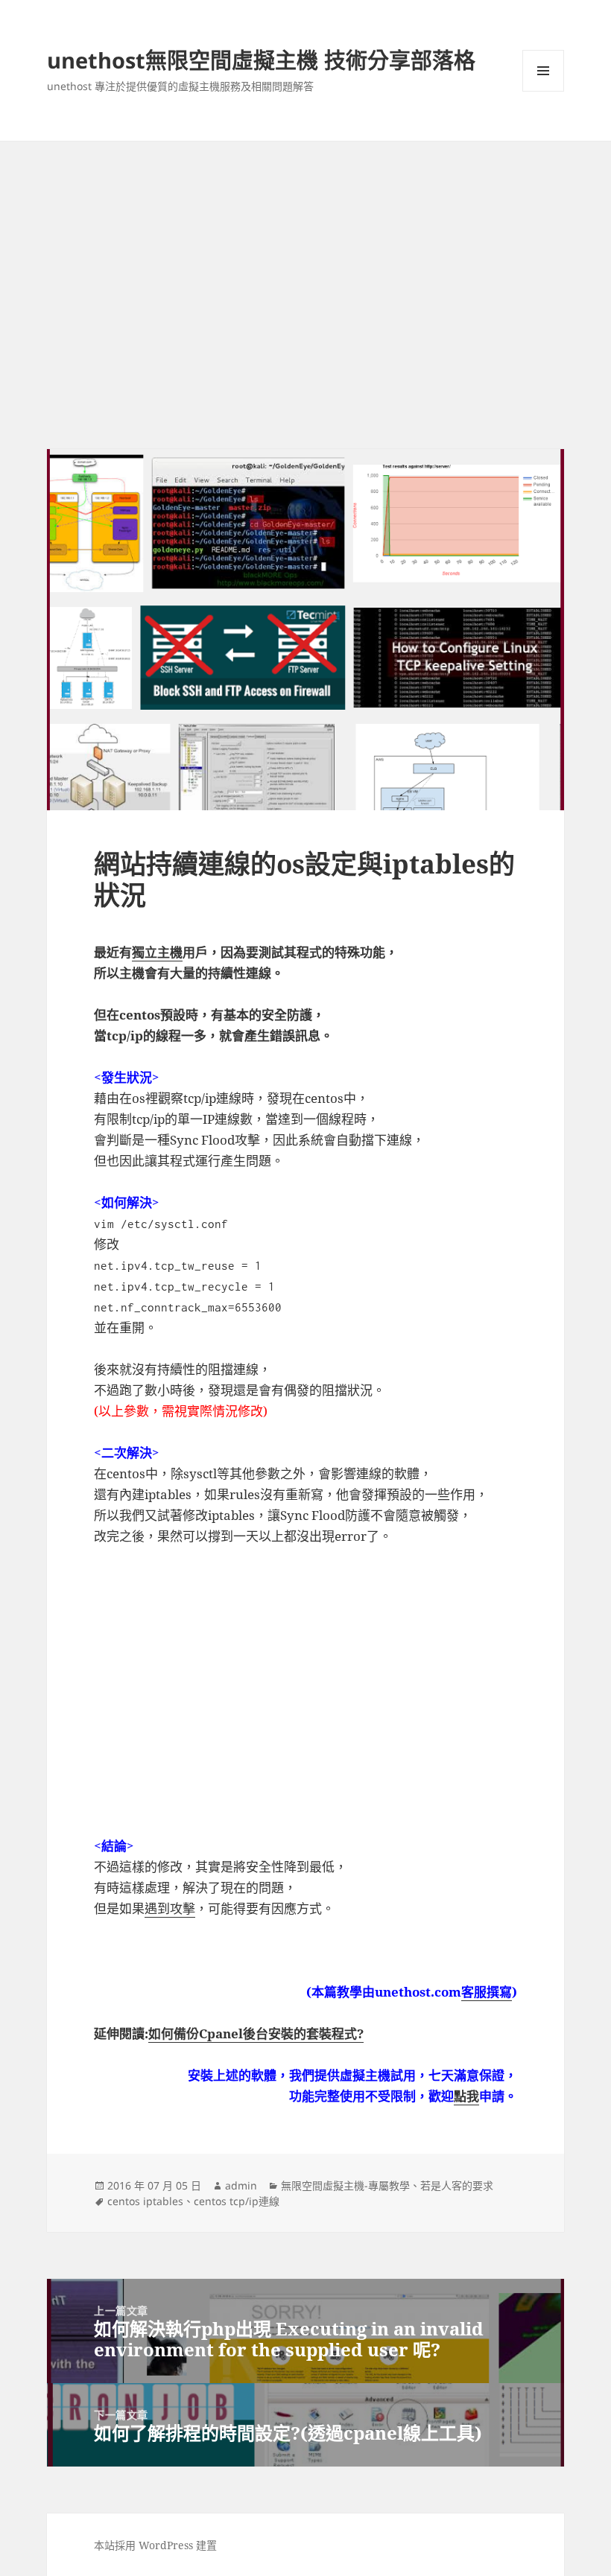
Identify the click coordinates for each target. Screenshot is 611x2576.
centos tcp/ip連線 (237, 2201)
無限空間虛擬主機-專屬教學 (345, 2185)
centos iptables (145, 2201)
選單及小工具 (543, 71)
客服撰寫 (487, 1992)
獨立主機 (157, 952)
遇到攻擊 (170, 1908)
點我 (466, 2096)
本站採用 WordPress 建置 (155, 2545)
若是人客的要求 (457, 2185)
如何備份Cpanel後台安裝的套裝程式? (256, 2033)
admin (241, 2185)
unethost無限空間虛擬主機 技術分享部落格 (261, 60)
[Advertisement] (305, 253)
